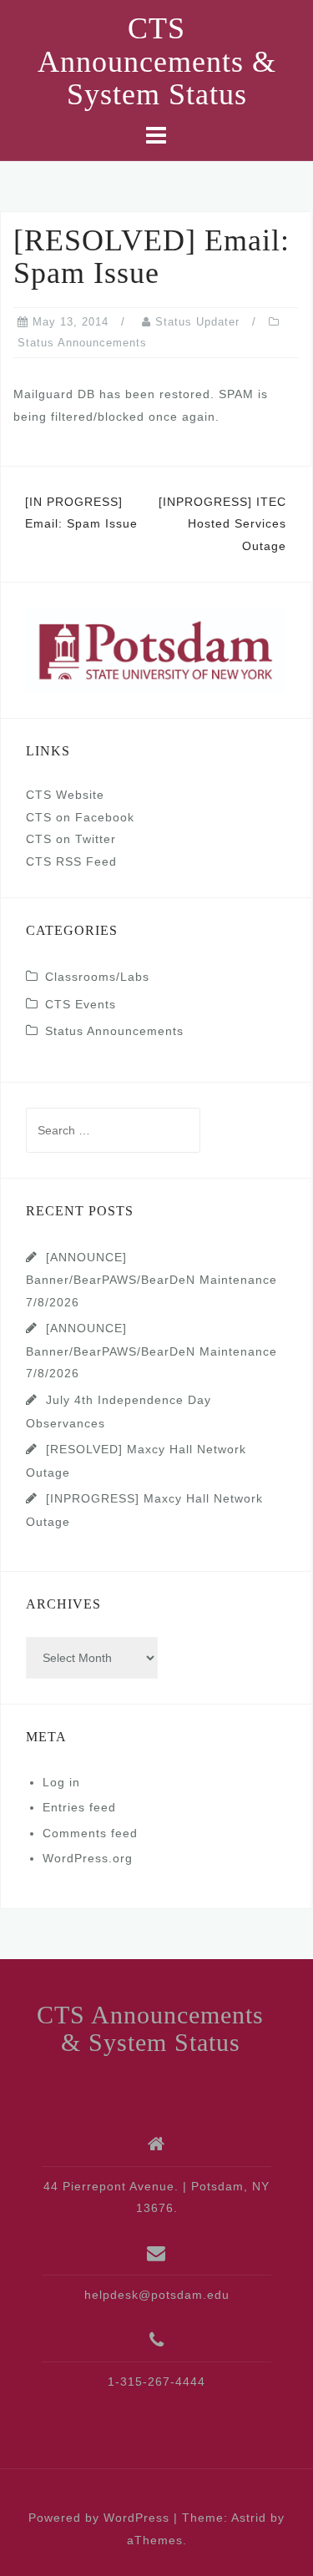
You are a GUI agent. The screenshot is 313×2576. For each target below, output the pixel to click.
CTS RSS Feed (71, 861)
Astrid (249, 2518)
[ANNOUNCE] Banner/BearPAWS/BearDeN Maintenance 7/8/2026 (151, 1280)
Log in (61, 1782)
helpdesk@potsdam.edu (157, 2295)
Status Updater (197, 322)
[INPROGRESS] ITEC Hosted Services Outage (222, 524)
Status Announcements (82, 343)
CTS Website (65, 795)
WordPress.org (88, 1858)
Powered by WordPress (99, 2518)
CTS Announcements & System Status (157, 61)
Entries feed (79, 1807)
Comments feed (90, 1833)
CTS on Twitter (71, 839)
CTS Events (81, 1004)
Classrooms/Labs (97, 977)
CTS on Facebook (80, 817)
